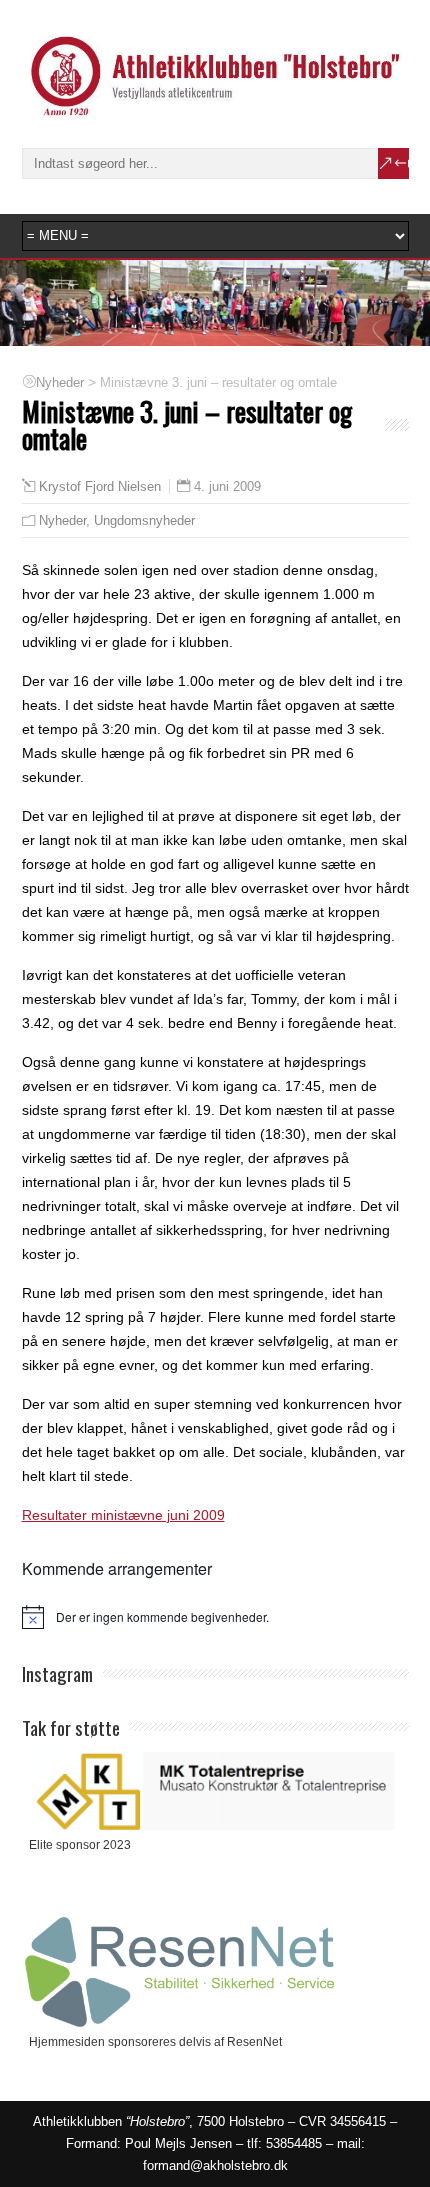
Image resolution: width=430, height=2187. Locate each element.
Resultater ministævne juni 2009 (123, 1515)
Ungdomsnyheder (144, 520)
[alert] (215, 1617)
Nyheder (62, 520)
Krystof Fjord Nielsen (100, 487)
